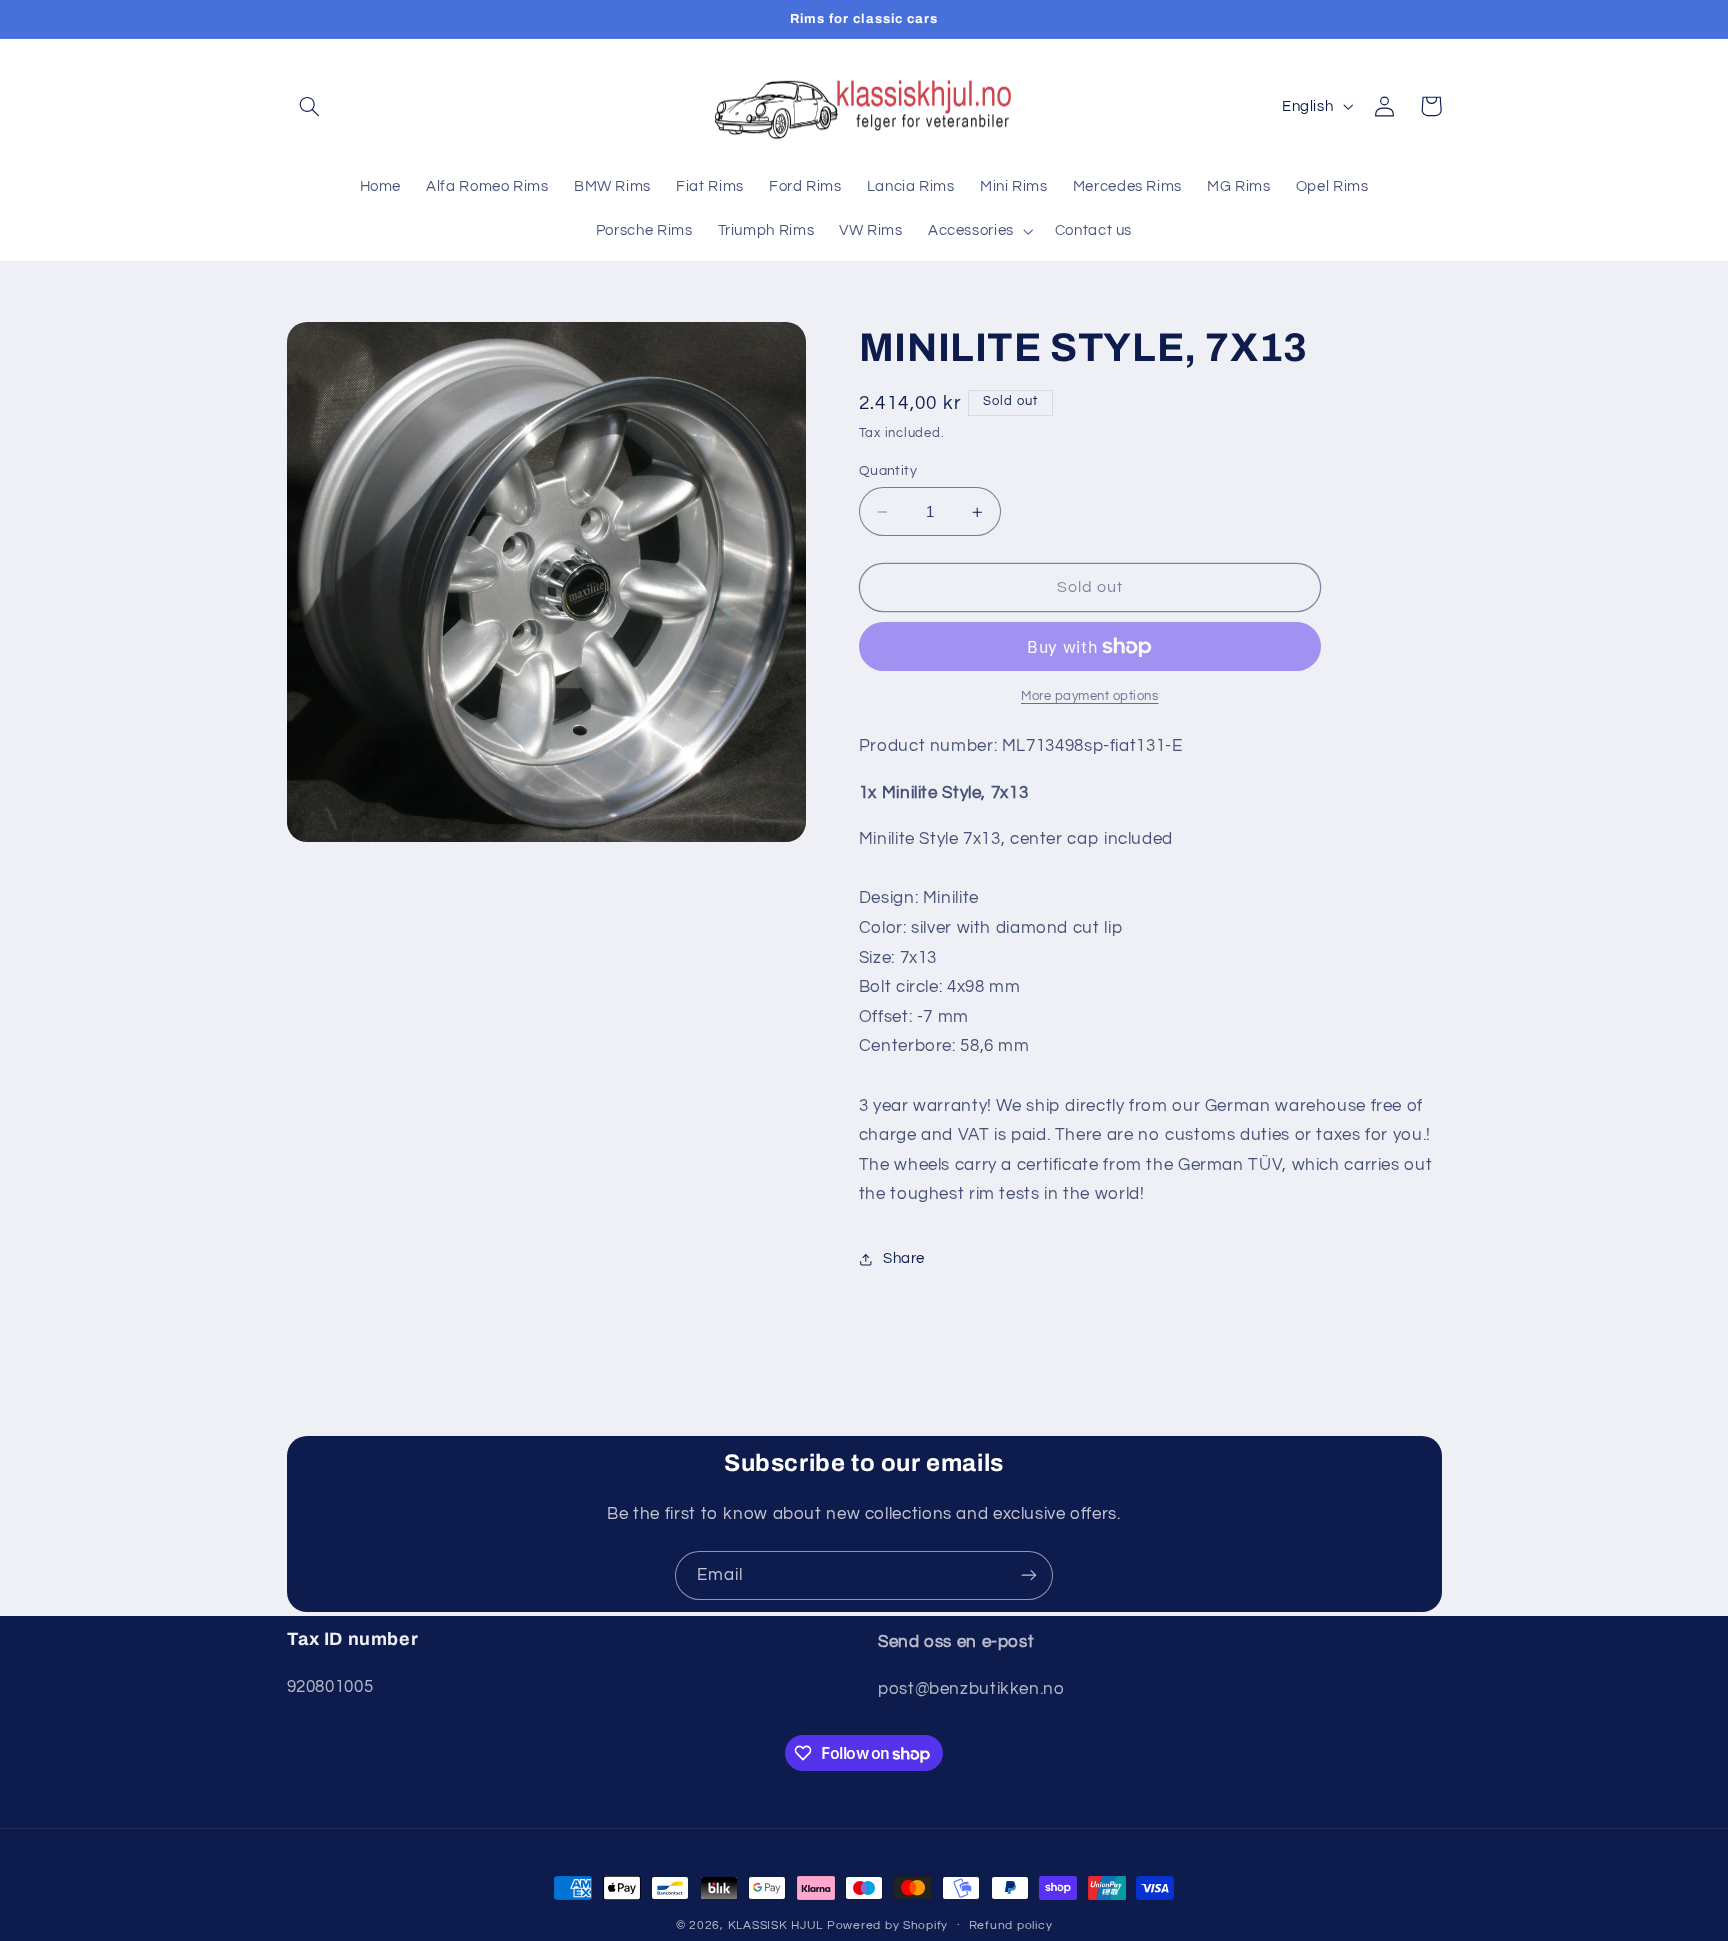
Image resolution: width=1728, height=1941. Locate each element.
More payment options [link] (1090, 696)
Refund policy (1011, 1926)
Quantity (888, 471)
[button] (310, 106)
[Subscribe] (1029, 1575)
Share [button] (904, 1259)
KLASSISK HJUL (776, 1925)
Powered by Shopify (887, 1925)
